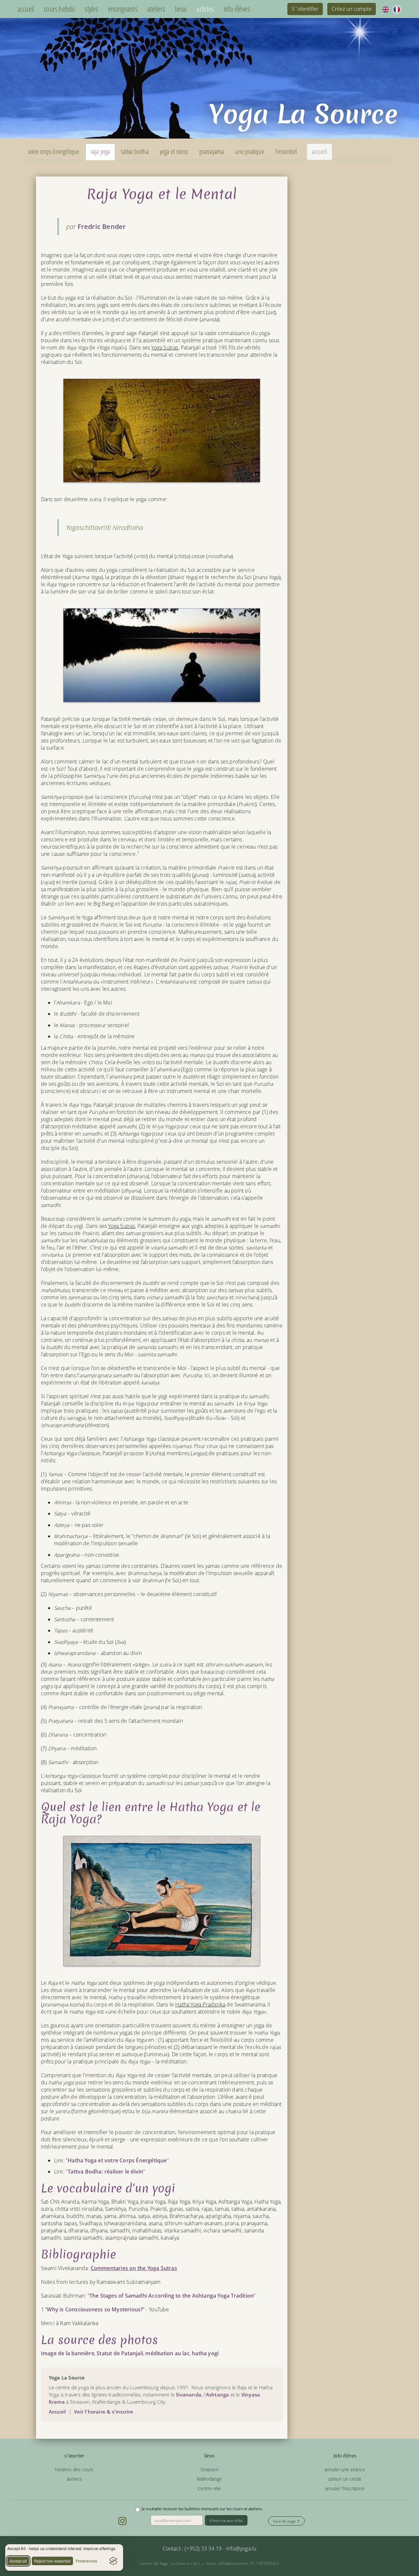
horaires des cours (74, 2469)
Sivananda (189, 2395)
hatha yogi (205, 2353)
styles (91, 9)
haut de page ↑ (286, 2521)
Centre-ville (209, 2488)
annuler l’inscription (345, 2488)
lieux (181, 9)
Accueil (57, 2412)
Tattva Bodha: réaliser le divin (105, 2172)
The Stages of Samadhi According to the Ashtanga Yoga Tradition (172, 2296)
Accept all (18, 2561)
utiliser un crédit (345, 2479)
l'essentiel (286, 151)
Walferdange (209, 2479)
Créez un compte (352, 9)
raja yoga (100, 151)
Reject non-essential (52, 2561)
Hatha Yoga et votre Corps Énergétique (117, 2160)
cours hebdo (59, 9)
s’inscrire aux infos (226, 2520)
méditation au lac (167, 2353)
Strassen (209, 2469)
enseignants (123, 9)
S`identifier (305, 9)
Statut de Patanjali (120, 2353)
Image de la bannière (68, 2353)
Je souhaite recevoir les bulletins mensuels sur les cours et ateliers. (202, 2509)
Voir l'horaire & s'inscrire (104, 2412)
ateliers (156, 9)
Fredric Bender (102, 226)
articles (205, 9)
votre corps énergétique (54, 151)
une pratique (249, 151)
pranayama (212, 151)
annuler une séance (345, 2469)
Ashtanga (218, 2395)
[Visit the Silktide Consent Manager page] (113, 2561)
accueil (26, 9)
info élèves (237, 9)
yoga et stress (174, 151)
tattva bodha (135, 151)
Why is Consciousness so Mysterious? (95, 2309)
